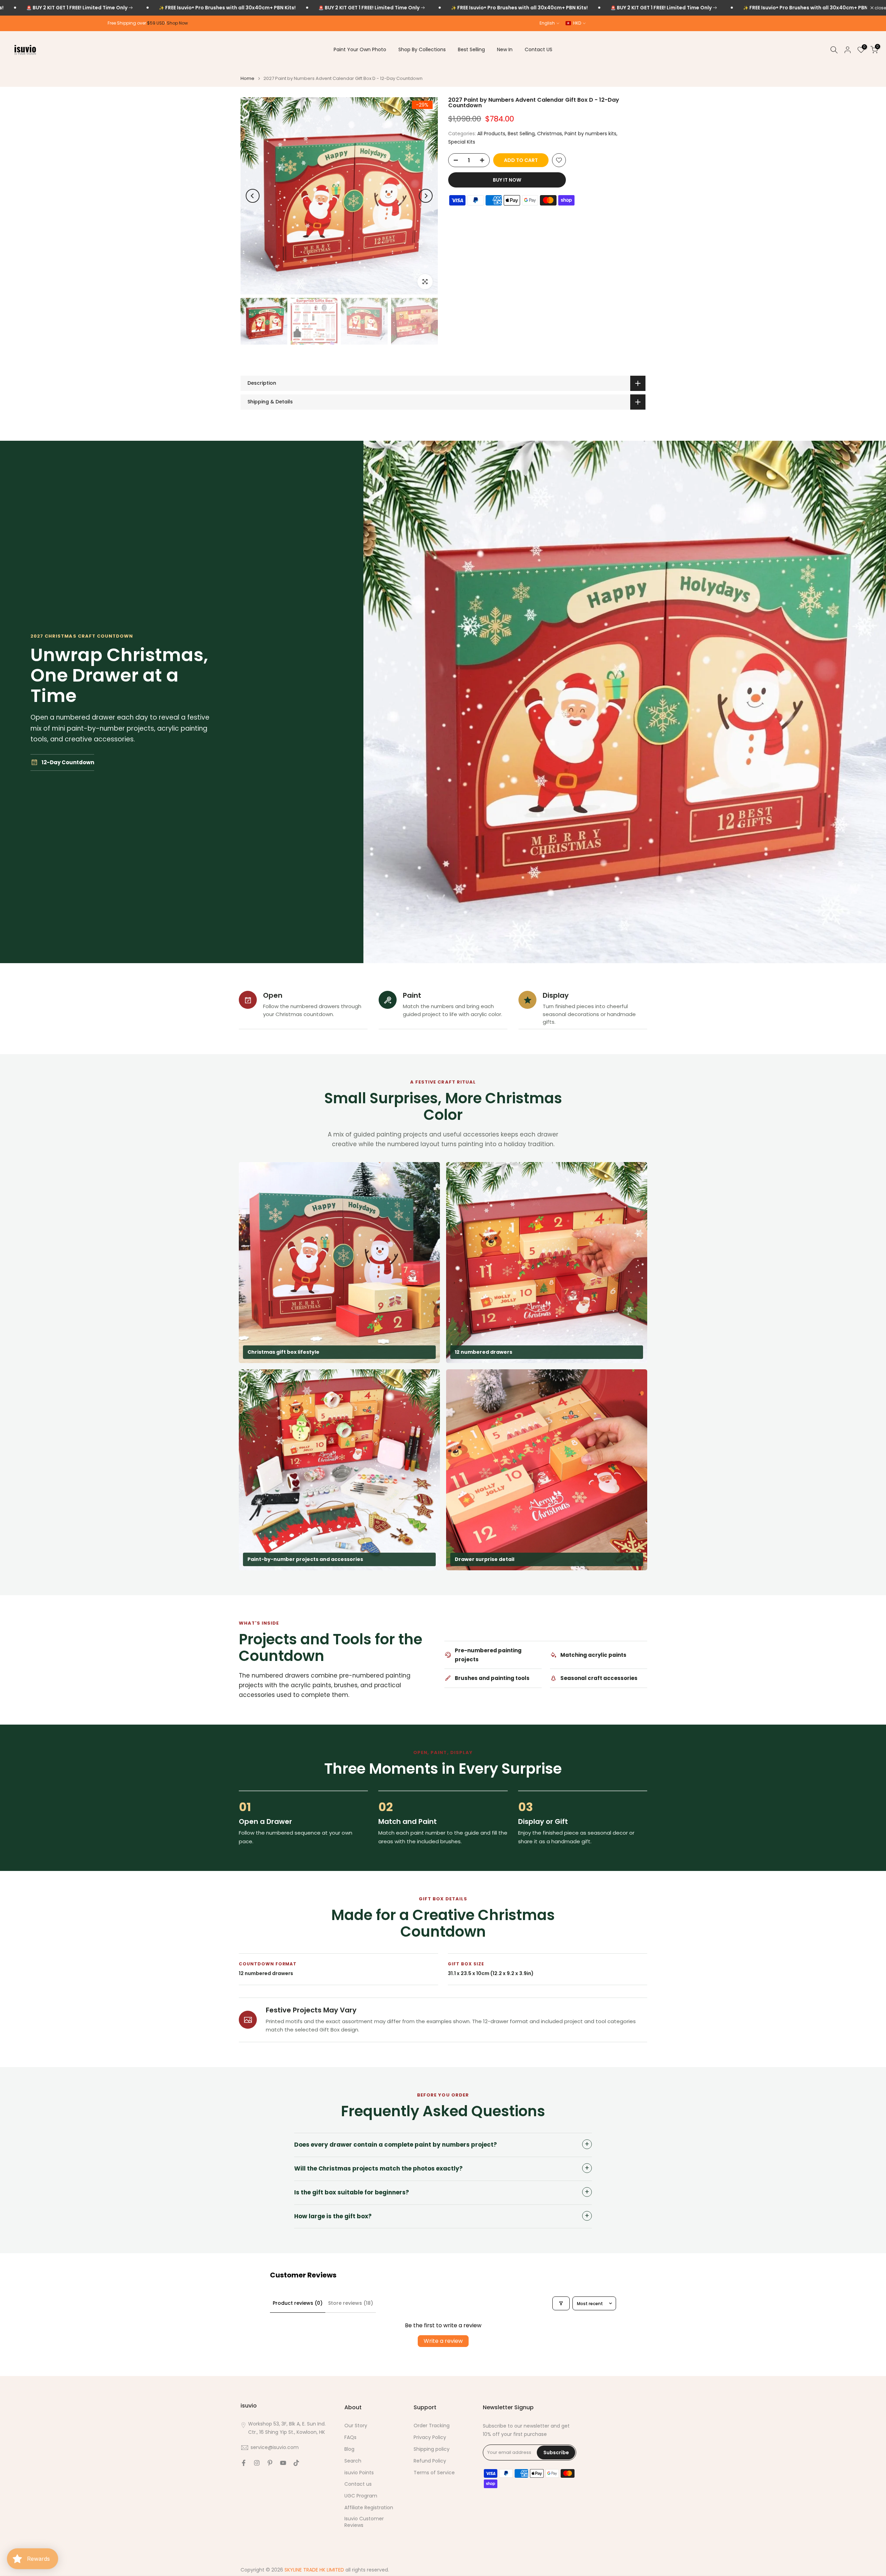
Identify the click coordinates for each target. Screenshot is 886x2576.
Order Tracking (432, 2426)
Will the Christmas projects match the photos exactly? (378, 2168)
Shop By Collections (422, 49)
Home (247, 78)
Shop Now (177, 23)
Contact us (358, 2484)
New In (505, 49)
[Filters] (561, 2303)
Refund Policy (430, 2461)
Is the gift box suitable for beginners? (352, 2192)
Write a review (443, 2341)
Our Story (356, 2426)
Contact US (539, 49)
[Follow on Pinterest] (270, 2463)
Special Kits (462, 142)
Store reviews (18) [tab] (351, 2303)
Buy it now (507, 180)
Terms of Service (434, 2473)
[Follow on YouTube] (283, 2463)
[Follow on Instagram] (257, 2463)
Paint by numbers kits (590, 134)
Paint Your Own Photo (360, 49)
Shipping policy (432, 2449)
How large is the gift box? (333, 2216)
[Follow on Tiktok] (296, 2463)
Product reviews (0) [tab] (298, 2303)
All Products (491, 134)
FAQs (350, 2437)
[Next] (426, 196)
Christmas (550, 134)
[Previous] (253, 196)
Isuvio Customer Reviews (364, 2522)
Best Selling (471, 49)
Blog (349, 2449)
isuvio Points (359, 2473)
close (880, 8)
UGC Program (361, 2496)
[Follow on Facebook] (244, 2463)
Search (353, 2461)
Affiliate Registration (369, 2508)
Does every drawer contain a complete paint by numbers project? (396, 2145)
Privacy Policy (430, 2437)
